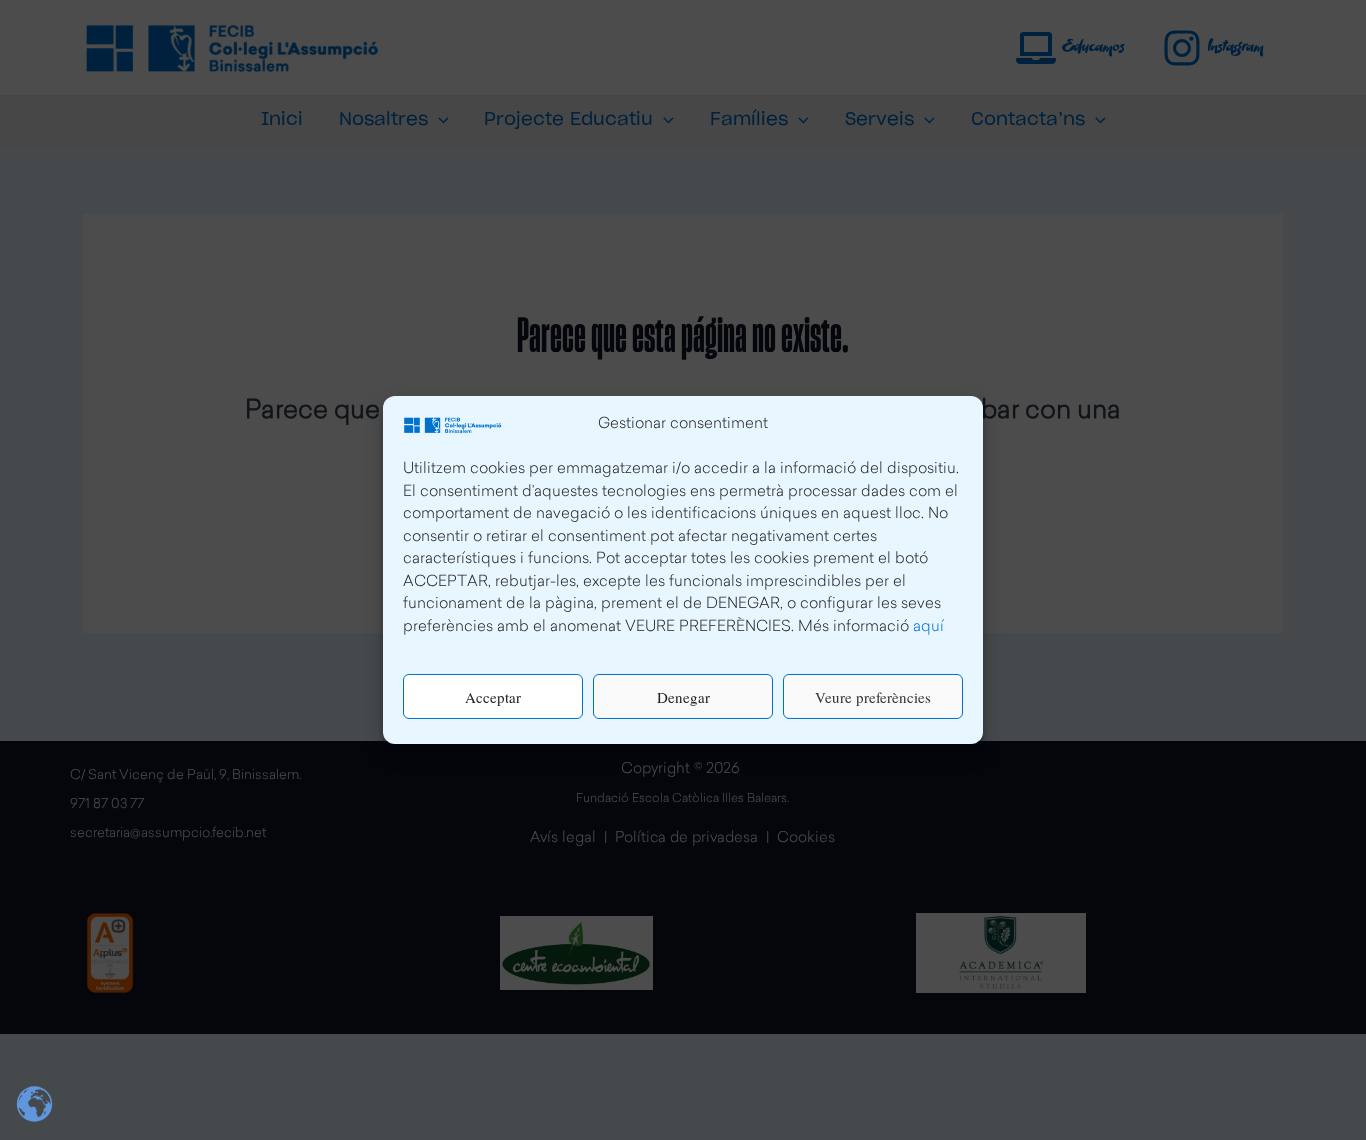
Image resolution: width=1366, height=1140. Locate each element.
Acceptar (493, 697)
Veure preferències (873, 697)
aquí (928, 627)
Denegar (683, 697)
